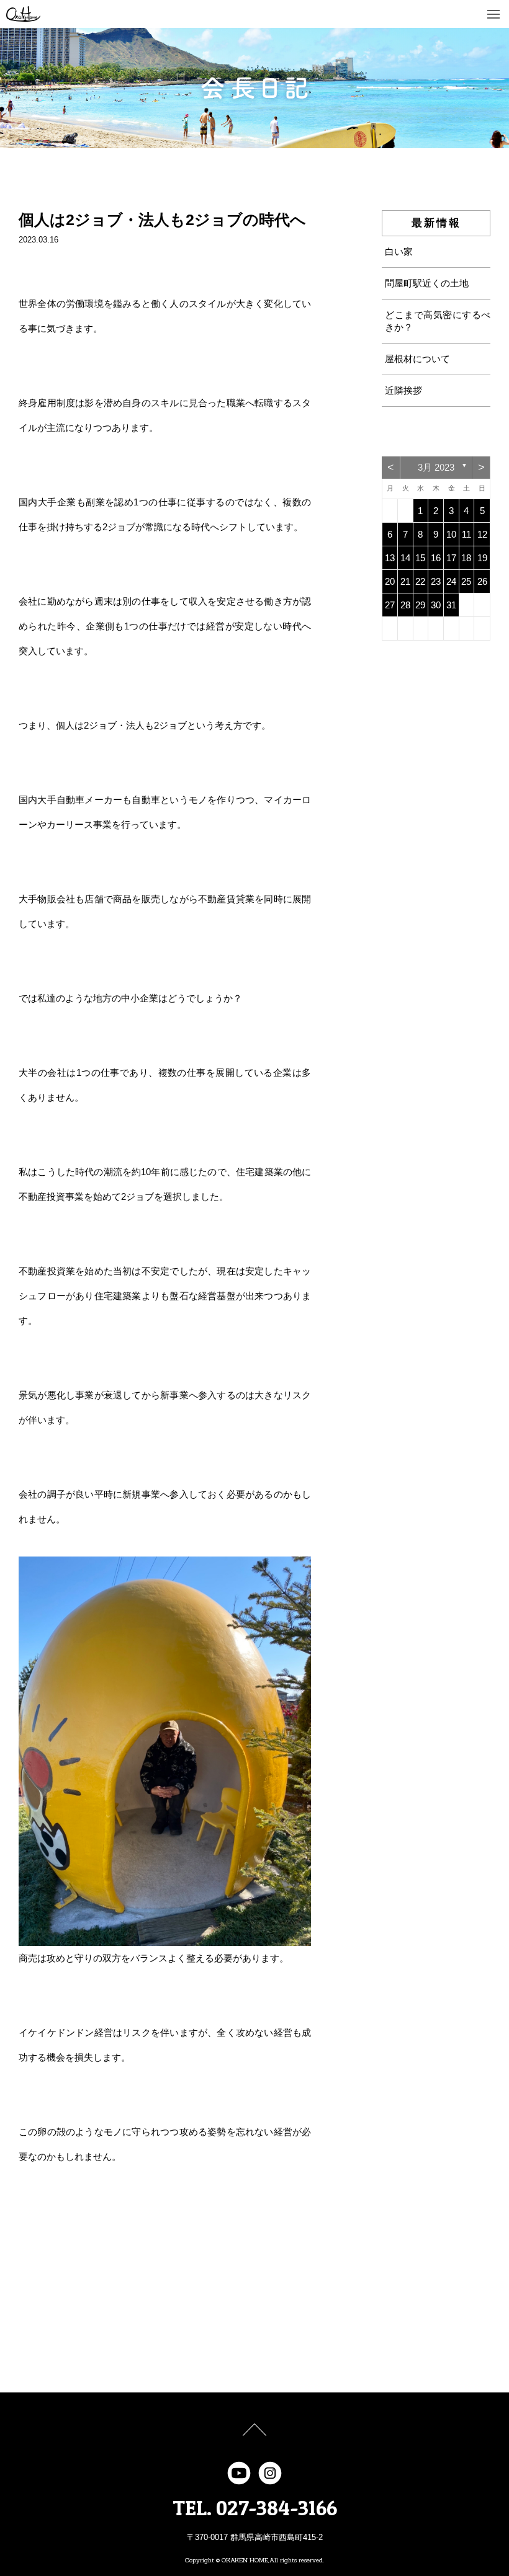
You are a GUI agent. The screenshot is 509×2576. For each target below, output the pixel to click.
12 (482, 534)
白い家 (399, 251)
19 (482, 558)
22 (420, 581)
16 (436, 558)
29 (420, 605)
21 (405, 581)
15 (420, 558)
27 (390, 605)
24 (451, 581)
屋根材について (417, 359)
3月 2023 (436, 467)
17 (451, 558)
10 (451, 534)
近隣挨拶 (403, 390)
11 (466, 534)
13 (390, 558)
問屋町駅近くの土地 (427, 283)
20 (390, 581)
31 (451, 605)
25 (466, 581)
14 (405, 558)
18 (466, 558)
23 (436, 581)
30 (436, 605)
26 (482, 581)
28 (405, 605)
